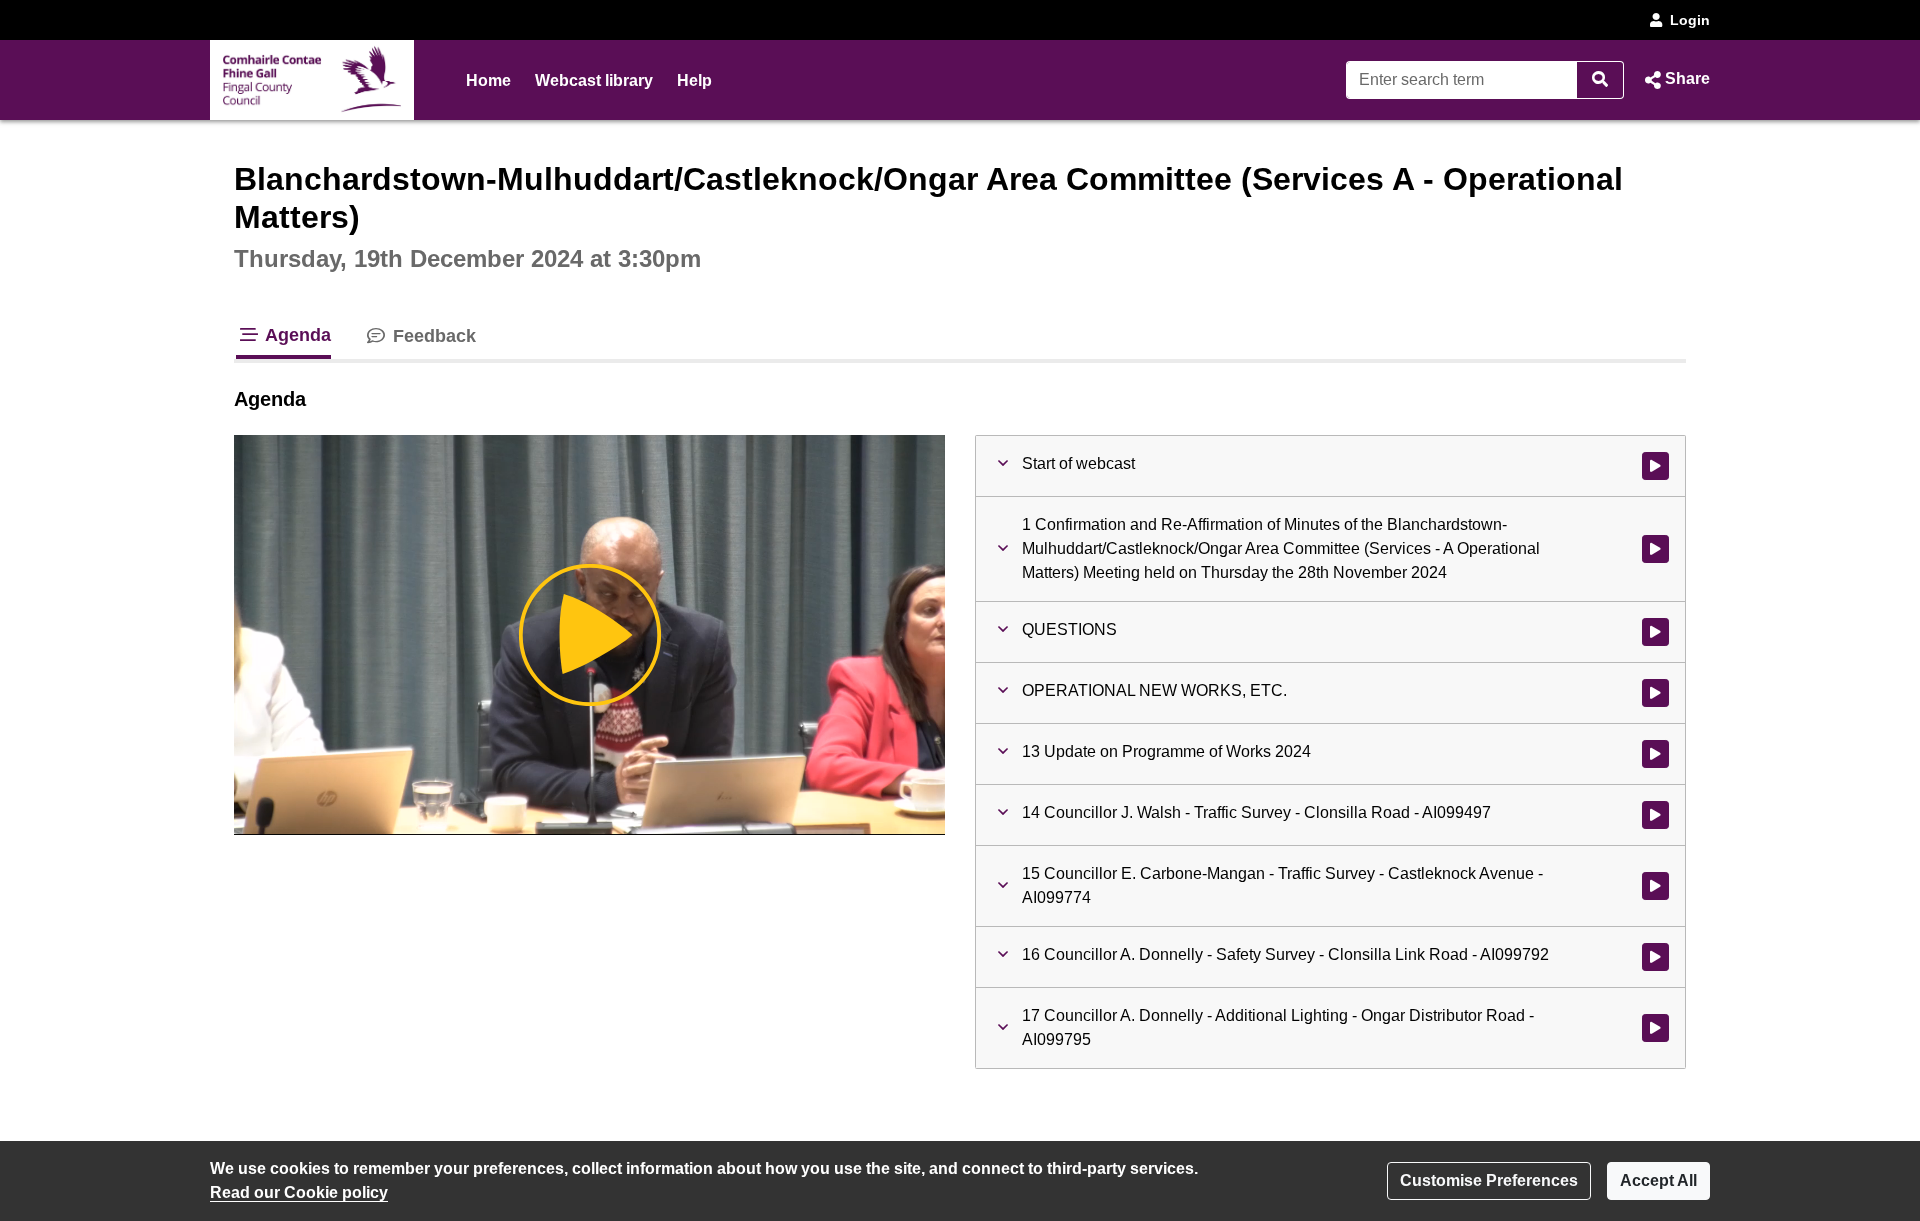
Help (694, 80)
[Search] (1600, 80)
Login (1690, 20)
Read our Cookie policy (299, 1192)
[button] (1675, 80)
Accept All (1658, 1180)
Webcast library (594, 80)
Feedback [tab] (432, 336)
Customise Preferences (1489, 1180)
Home (488, 80)
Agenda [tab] (296, 335)
